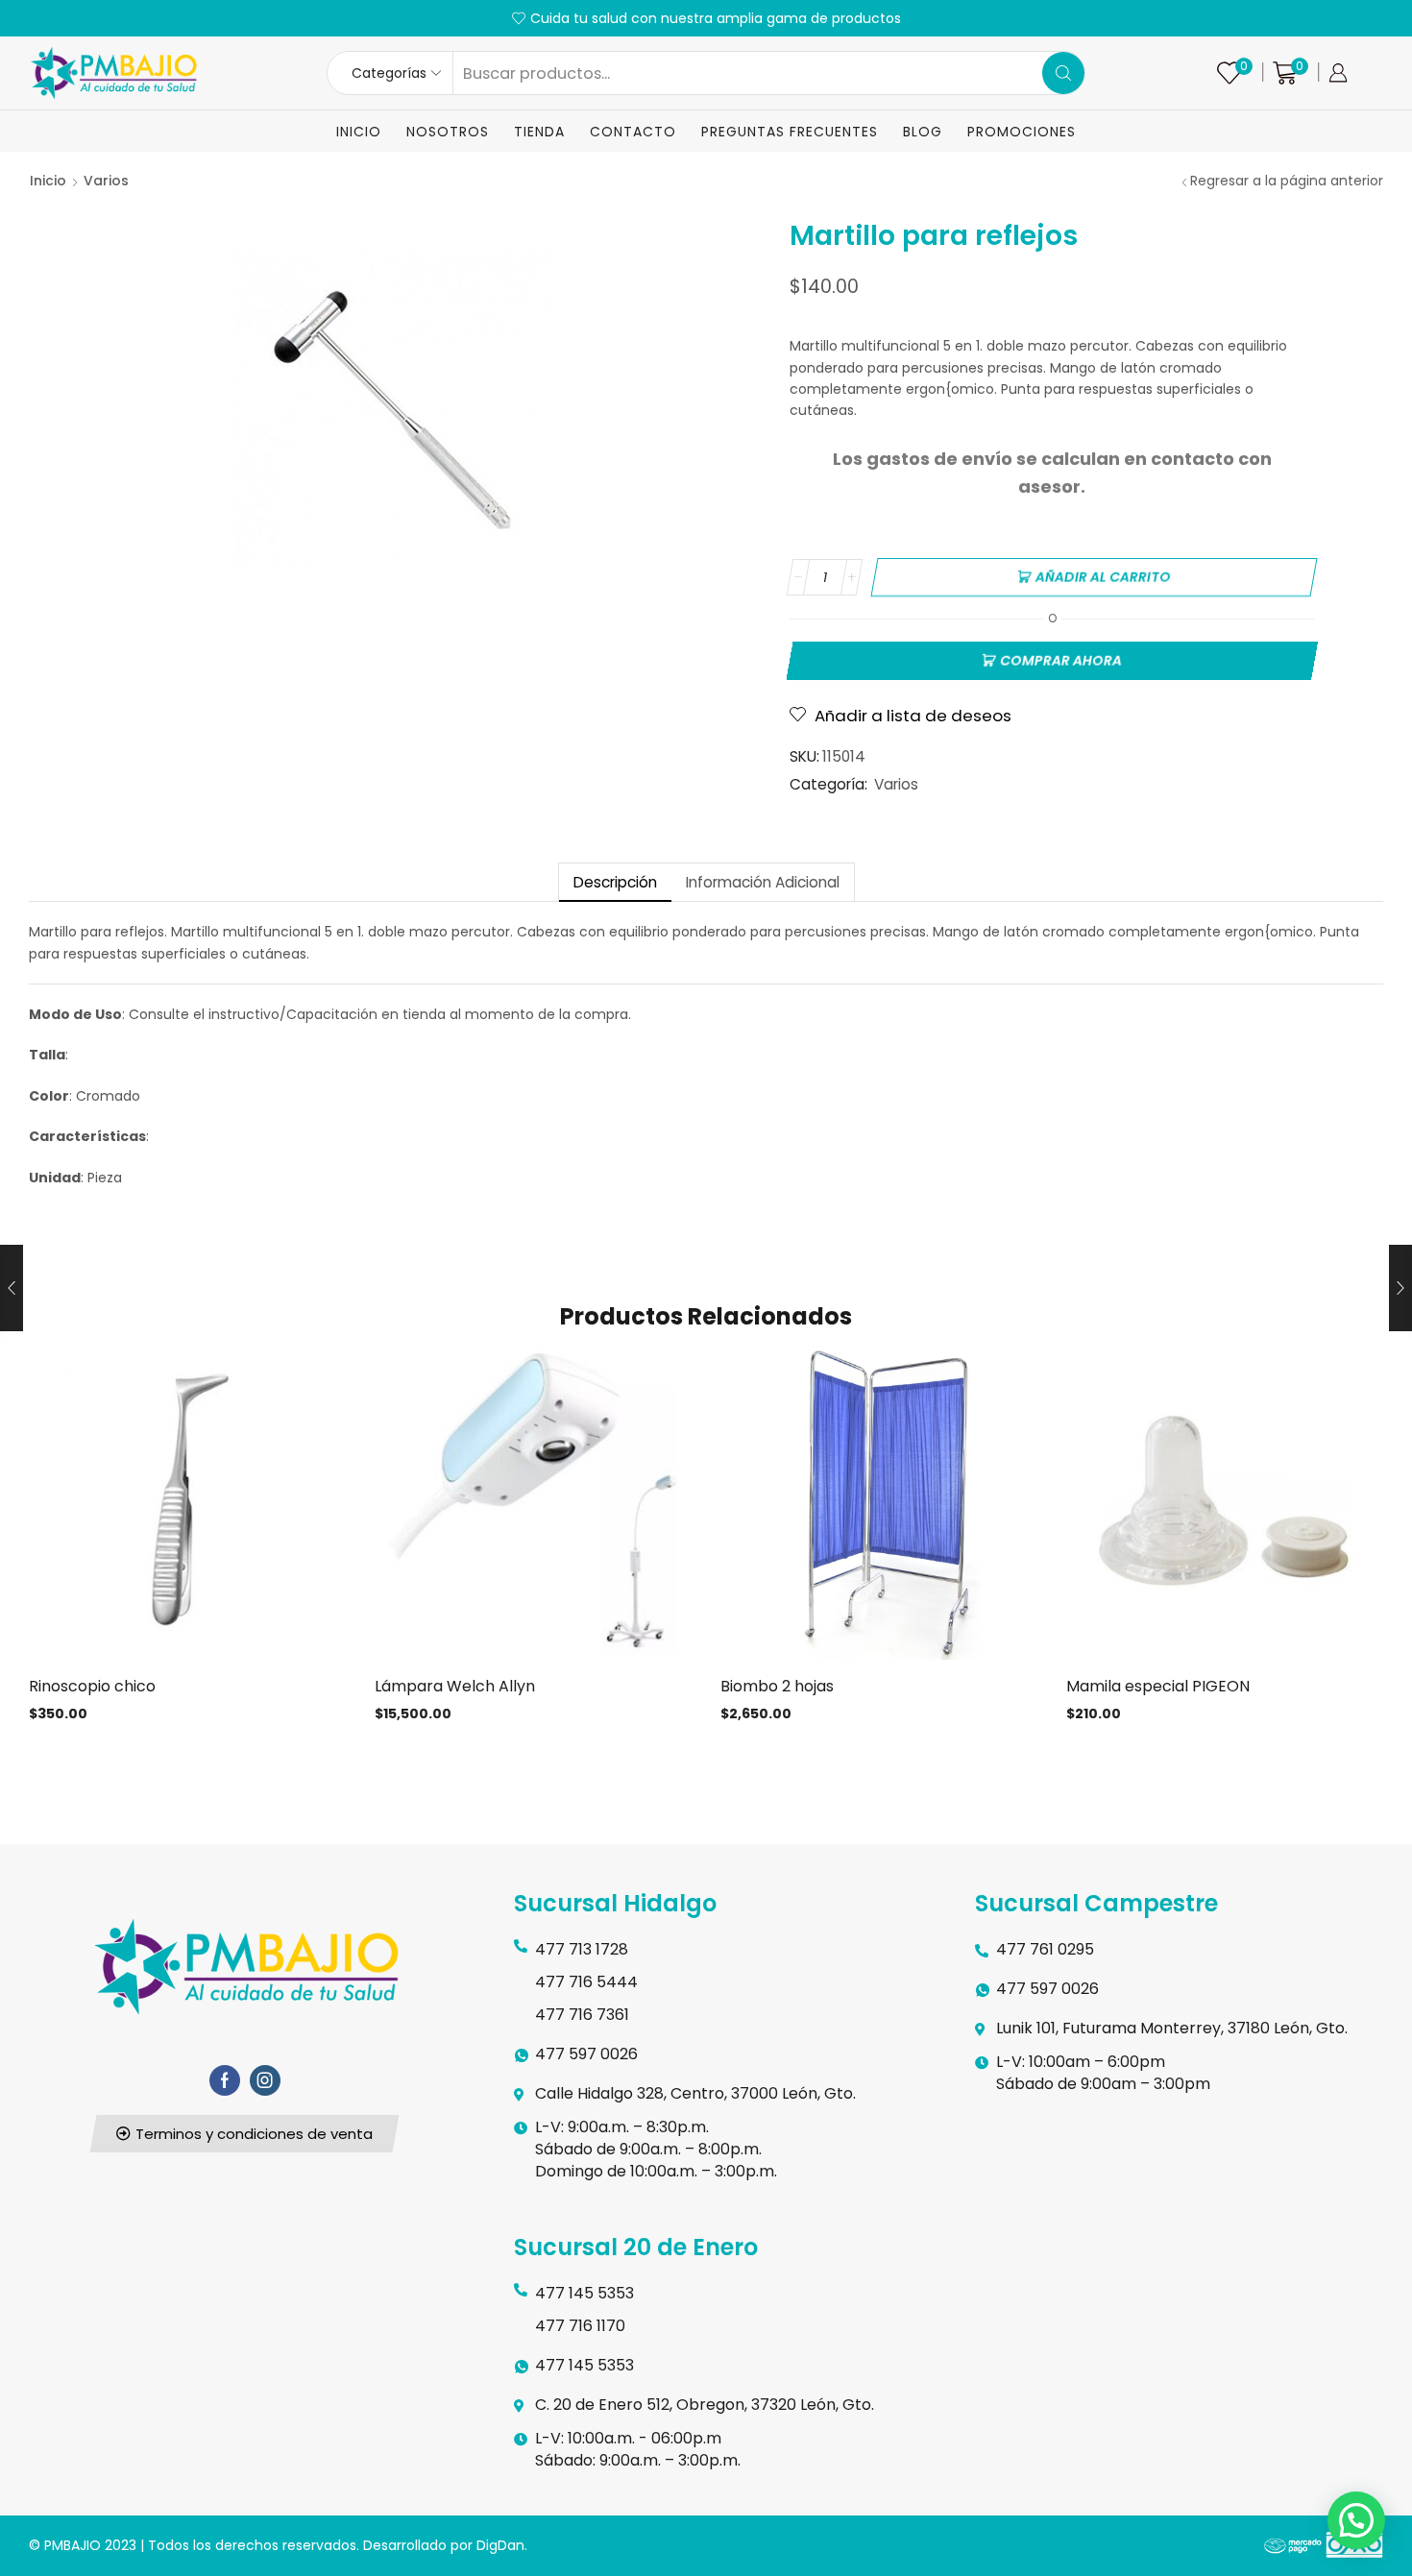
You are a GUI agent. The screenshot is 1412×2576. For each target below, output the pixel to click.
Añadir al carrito (1103, 577)
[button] (245, 2134)
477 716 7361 (582, 2015)
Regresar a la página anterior (1287, 181)
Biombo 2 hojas (777, 1686)
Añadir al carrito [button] (187, 1508)
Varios (106, 181)
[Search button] (1063, 73)
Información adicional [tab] (763, 882)
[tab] (615, 882)
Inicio (359, 132)
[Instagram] (265, 2080)
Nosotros (448, 132)
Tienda (539, 132)
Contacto (633, 132)
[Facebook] (225, 2080)
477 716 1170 (580, 2326)
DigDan (500, 2545)
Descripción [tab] (615, 882)
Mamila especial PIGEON (1158, 1686)
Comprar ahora (1061, 661)
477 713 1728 (582, 1949)
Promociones (1022, 132)
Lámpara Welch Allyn (455, 1686)
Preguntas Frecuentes (790, 132)
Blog (923, 132)
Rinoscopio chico (92, 1686)
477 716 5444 (586, 1982)
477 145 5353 (584, 2293)
